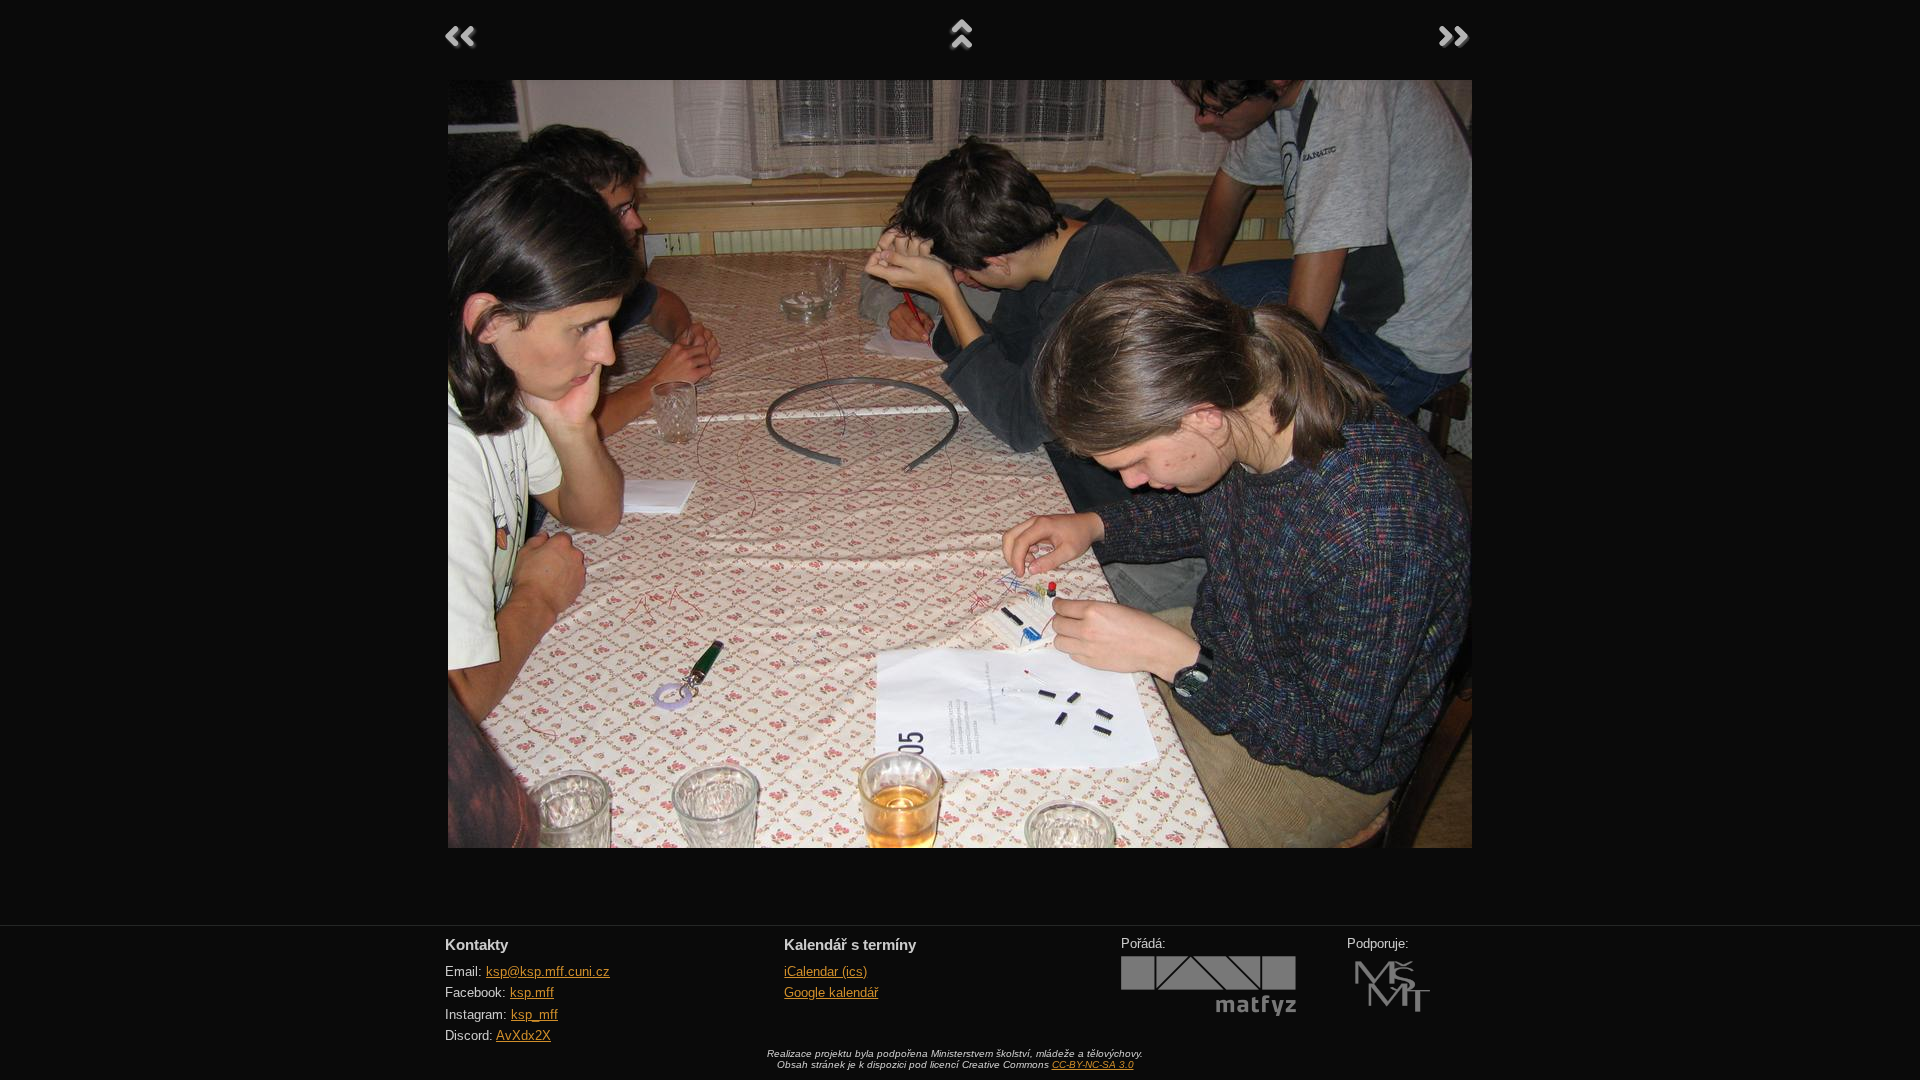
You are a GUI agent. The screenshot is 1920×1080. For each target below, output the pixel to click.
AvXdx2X (523, 1035)
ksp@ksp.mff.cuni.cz (548, 971)
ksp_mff (534, 1014)
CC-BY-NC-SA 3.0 (1093, 1064)
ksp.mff (532, 992)
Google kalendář (831, 992)
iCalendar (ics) (825, 971)
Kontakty (476, 944)
